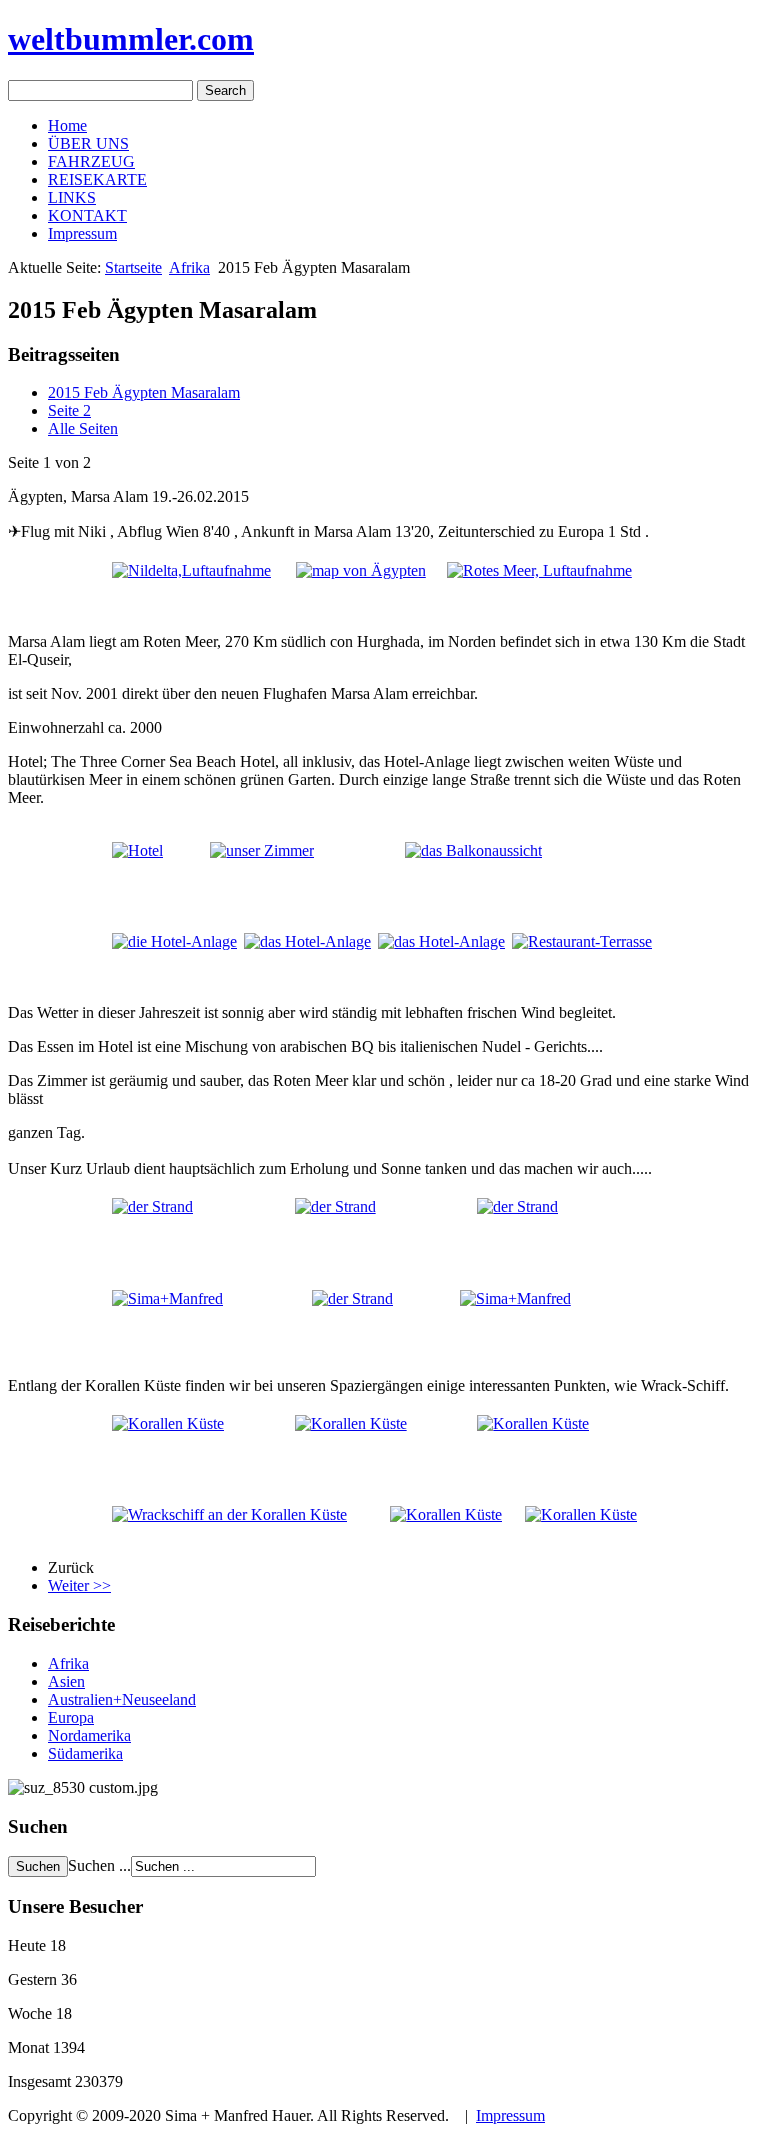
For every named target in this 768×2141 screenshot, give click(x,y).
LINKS (72, 197)
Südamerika (85, 1753)
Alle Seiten (83, 428)
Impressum (82, 233)
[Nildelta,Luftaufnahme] (191, 568)
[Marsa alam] (361, 568)
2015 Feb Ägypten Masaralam (144, 392)
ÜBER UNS (88, 143)
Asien (66, 1681)
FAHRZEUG (91, 161)
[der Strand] (335, 1205)
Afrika (189, 267)
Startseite (133, 267)
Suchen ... (99, 1865)
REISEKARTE (97, 179)
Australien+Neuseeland (122, 1699)
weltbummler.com (131, 39)
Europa (71, 1717)
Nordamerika (89, 1735)
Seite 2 (69, 410)
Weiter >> (79, 1585)
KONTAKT (87, 215)
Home (67, 125)
